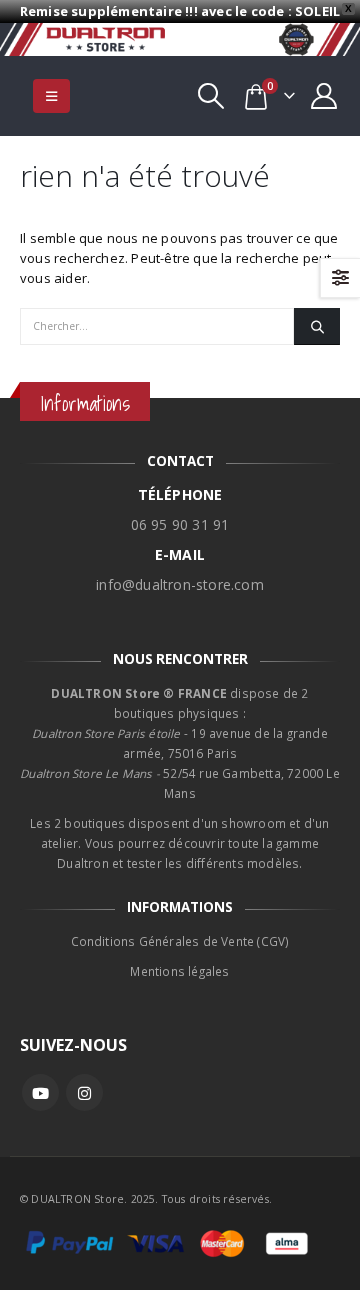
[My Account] (324, 96)
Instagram (84, 1092)
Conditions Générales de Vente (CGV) (180, 941)
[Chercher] (317, 326)
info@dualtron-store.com (180, 584)
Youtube (40, 1092)
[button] (51, 96)
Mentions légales (179, 971)
